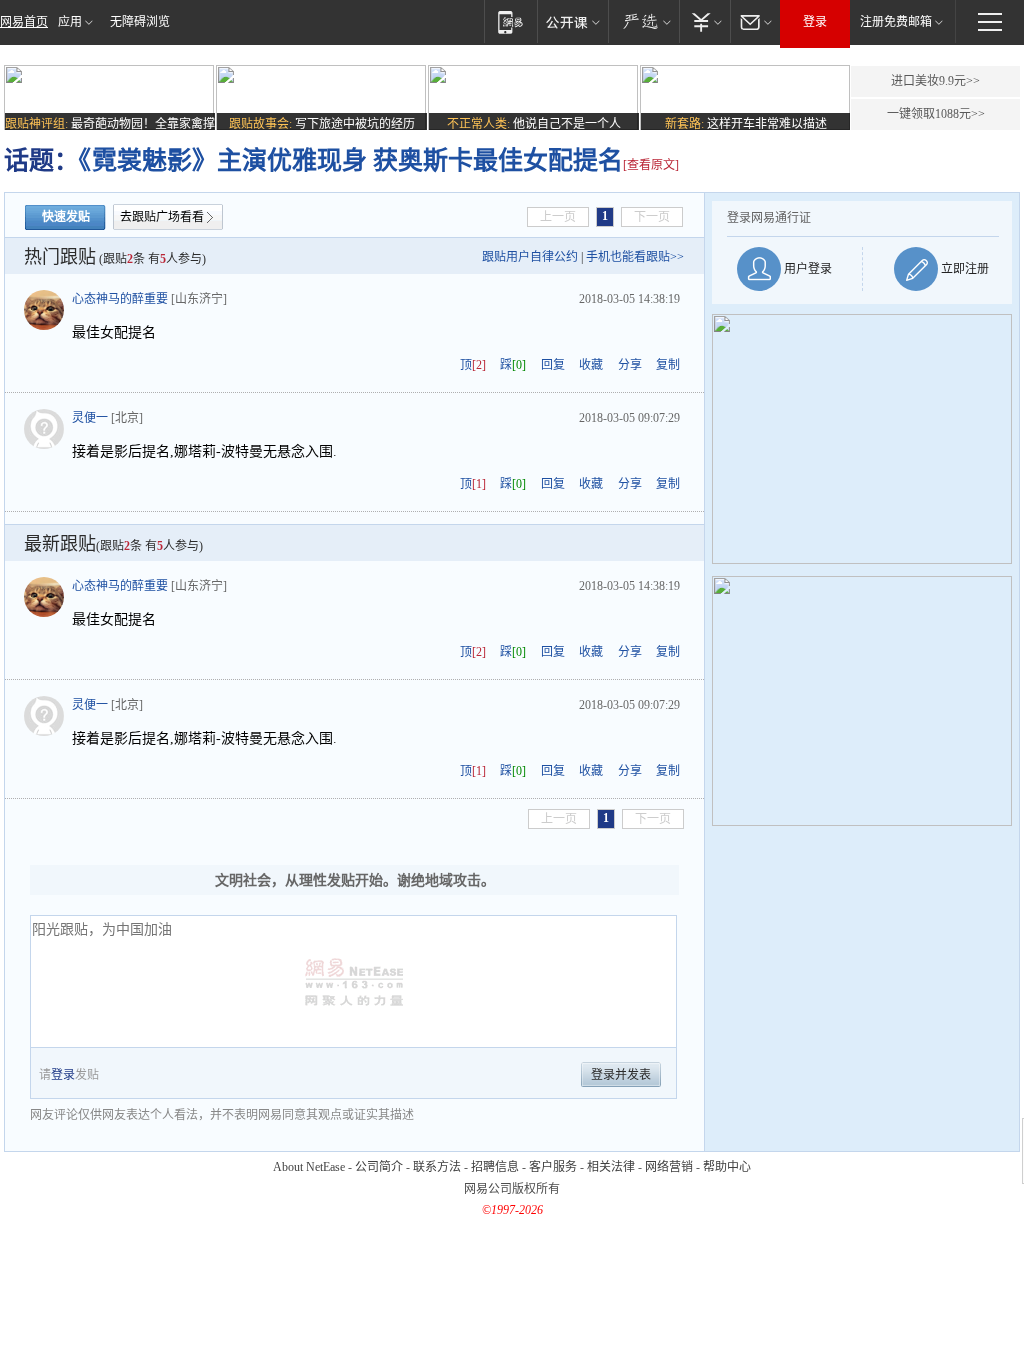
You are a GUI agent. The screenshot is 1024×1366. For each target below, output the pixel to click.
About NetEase (309, 1167)
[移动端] (510, 21)
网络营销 (669, 1167)
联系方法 (437, 1167)
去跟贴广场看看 (162, 217)
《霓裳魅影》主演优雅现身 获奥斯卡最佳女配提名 (351, 160)
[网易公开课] (572, 21)
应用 (70, 22)
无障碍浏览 (140, 22)
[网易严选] (643, 21)
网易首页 (24, 22)
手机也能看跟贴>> (635, 257)
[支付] (704, 21)
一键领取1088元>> (936, 114)
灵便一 (90, 418)
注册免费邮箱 (896, 22)
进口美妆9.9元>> (935, 81)
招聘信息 (495, 1167)
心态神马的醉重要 (120, 299)
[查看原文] (651, 165)
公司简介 (379, 1167)
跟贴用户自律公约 (530, 257)
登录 (815, 22)
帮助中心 (727, 1167)
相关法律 (611, 1167)
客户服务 (553, 1167)
